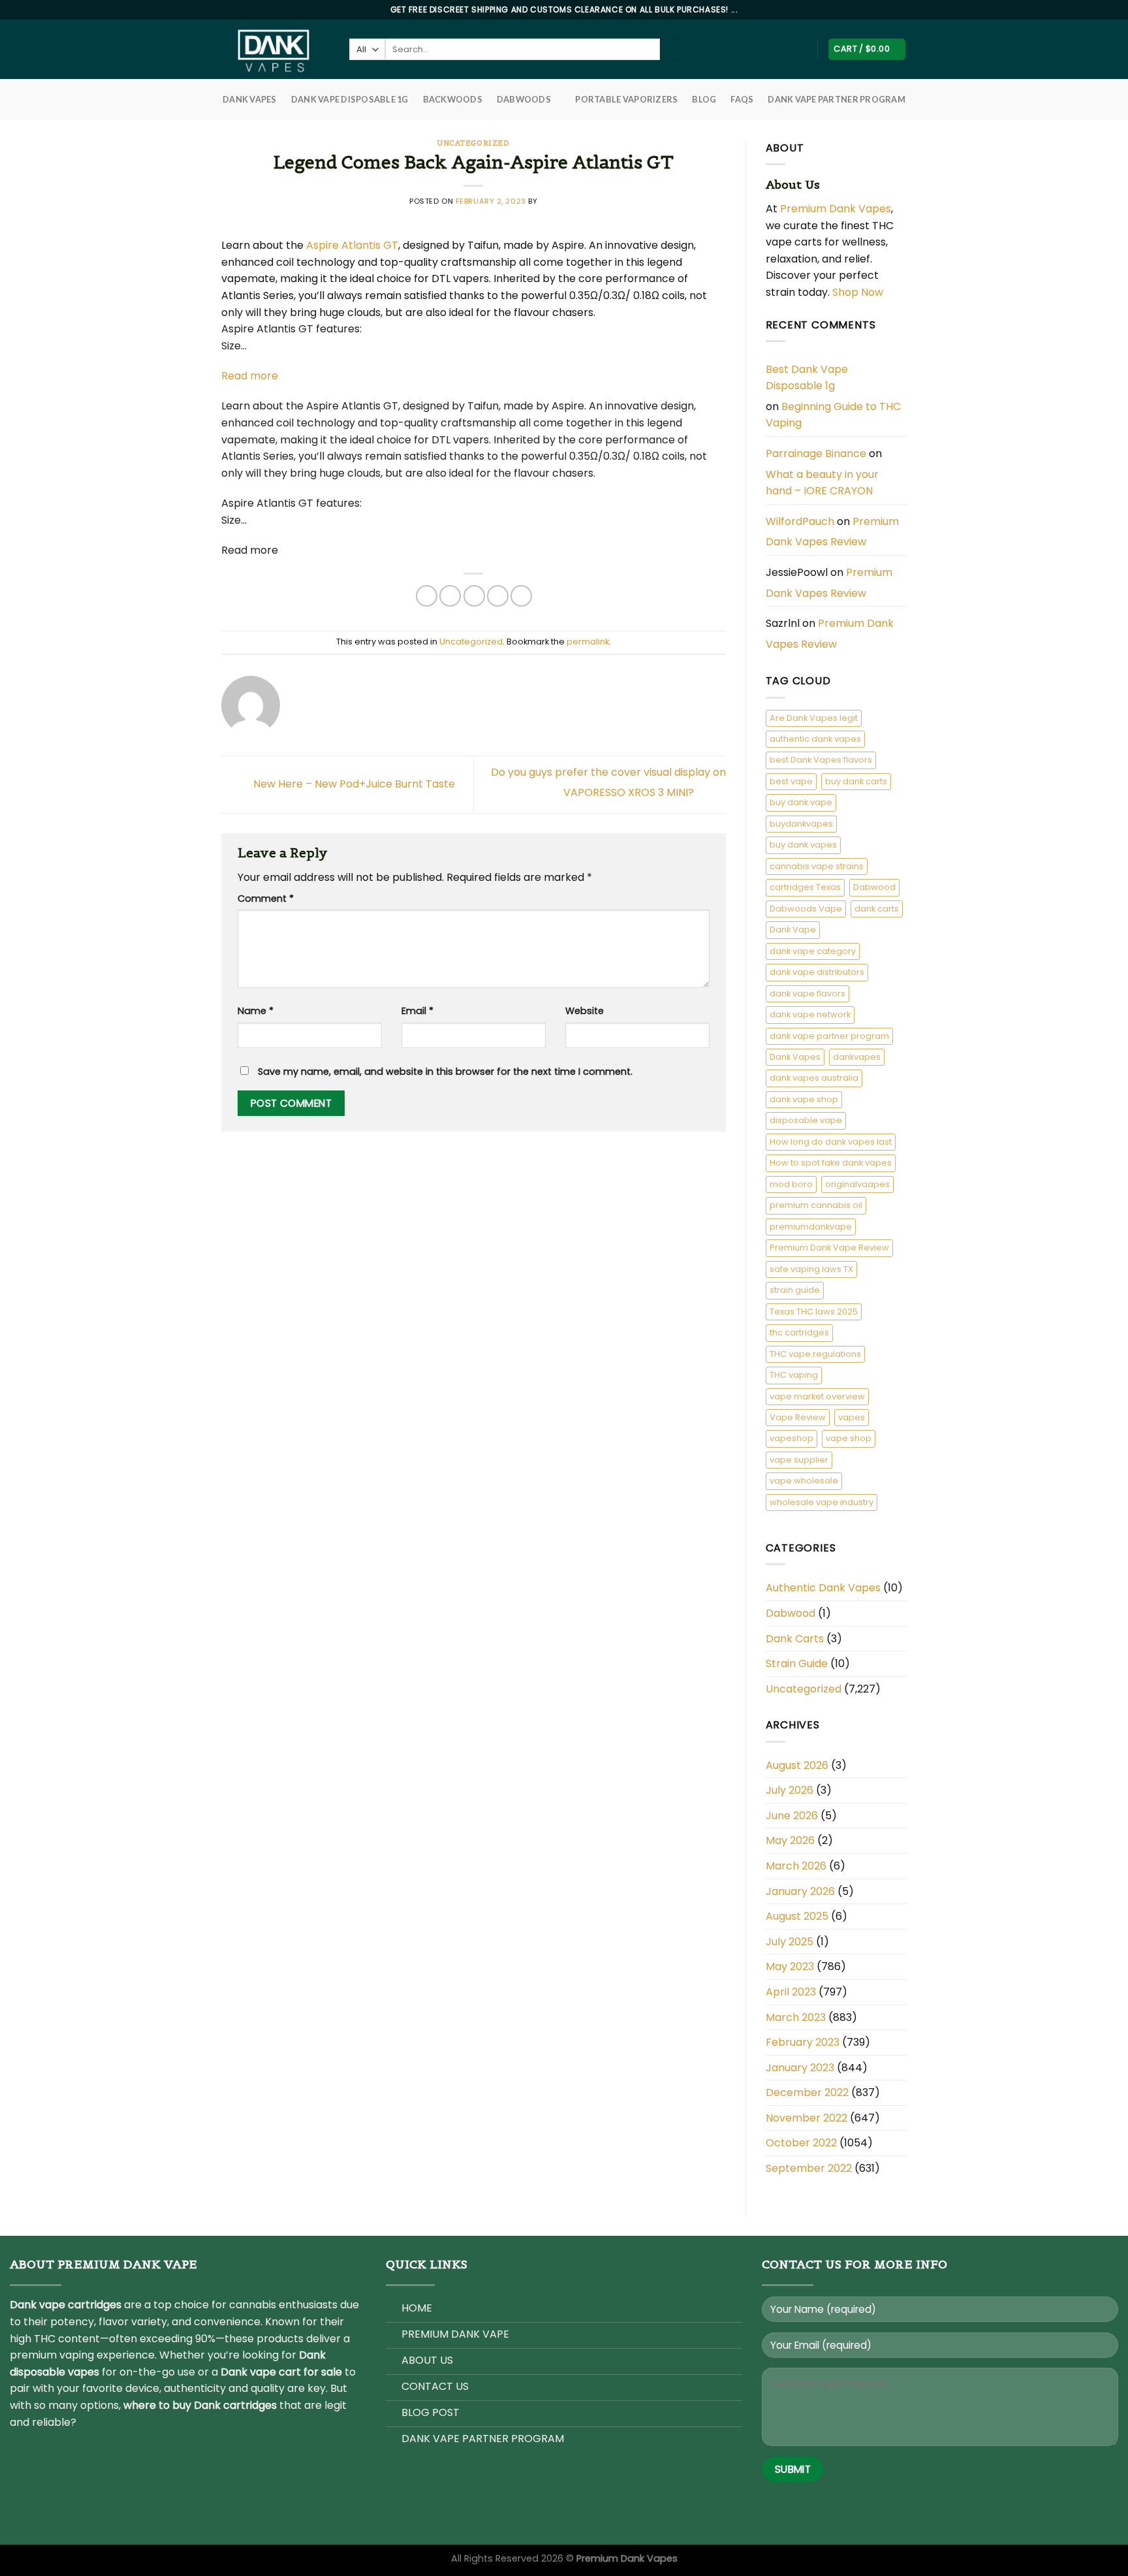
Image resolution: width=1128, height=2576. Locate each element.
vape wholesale (804, 1481)
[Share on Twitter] (450, 596)
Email (417, 1011)
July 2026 (790, 1790)
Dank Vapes (795, 1057)
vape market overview (817, 1396)
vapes (852, 1417)
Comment (266, 898)
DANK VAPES (250, 99)
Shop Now (859, 292)
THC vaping (794, 1375)
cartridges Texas (805, 887)
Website (585, 1011)
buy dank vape (801, 802)
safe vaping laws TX (811, 1269)
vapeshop (791, 1438)
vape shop (849, 1438)
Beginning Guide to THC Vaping (833, 415)
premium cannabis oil (816, 1205)
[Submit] (671, 50)
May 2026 (790, 1840)
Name (256, 1011)
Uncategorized (473, 143)
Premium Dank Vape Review (829, 1248)
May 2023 (790, 1966)
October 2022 (801, 2143)
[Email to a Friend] (474, 596)
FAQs (742, 99)
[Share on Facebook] (427, 596)
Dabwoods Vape (806, 909)
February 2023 (803, 2042)
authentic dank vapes (815, 739)
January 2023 (800, 2068)
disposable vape (806, 1120)
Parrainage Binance (816, 453)
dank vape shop (804, 1099)
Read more (250, 376)
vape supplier (799, 1460)
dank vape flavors (807, 994)
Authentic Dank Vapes (823, 1588)
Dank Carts (795, 1639)
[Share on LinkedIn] (521, 596)
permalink (588, 642)
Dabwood (874, 887)
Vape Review (798, 1417)
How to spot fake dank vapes (831, 1163)
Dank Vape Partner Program (836, 99)
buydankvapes (801, 824)
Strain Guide (797, 1663)
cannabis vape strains (817, 866)
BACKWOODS (453, 99)
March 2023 (796, 2017)
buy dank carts (856, 781)
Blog (704, 99)
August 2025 (797, 1916)
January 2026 (800, 1891)
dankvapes (857, 1057)
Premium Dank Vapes (836, 209)
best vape (791, 781)
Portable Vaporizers (626, 99)
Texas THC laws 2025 (814, 1312)
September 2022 (809, 2168)
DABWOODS (524, 99)
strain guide (795, 1290)
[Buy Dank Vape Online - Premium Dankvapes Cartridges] (275, 49)
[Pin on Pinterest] (498, 596)
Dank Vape (793, 930)
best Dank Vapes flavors (821, 760)
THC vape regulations (815, 1354)
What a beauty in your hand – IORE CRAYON (822, 483)
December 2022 (807, 2092)
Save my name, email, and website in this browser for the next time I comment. (445, 1072)
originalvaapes (857, 1184)
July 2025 (790, 1942)
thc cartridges (799, 1332)
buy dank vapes (803, 845)
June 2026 (792, 1816)
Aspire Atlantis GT (352, 245)
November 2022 (807, 2118)
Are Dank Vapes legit (814, 718)
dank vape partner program (829, 1036)
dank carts (877, 909)
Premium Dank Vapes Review (832, 532)
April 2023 (791, 1992)
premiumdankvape (811, 1227)
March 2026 (796, 1866)
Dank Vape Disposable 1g (350, 99)
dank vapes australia (814, 1078)
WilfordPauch (800, 521)
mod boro (791, 1184)
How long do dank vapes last (831, 1142)
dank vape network (810, 1014)
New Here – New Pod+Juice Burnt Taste (353, 784)
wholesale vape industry (822, 1502)
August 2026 (797, 1765)
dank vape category (813, 951)
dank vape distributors (817, 972)
